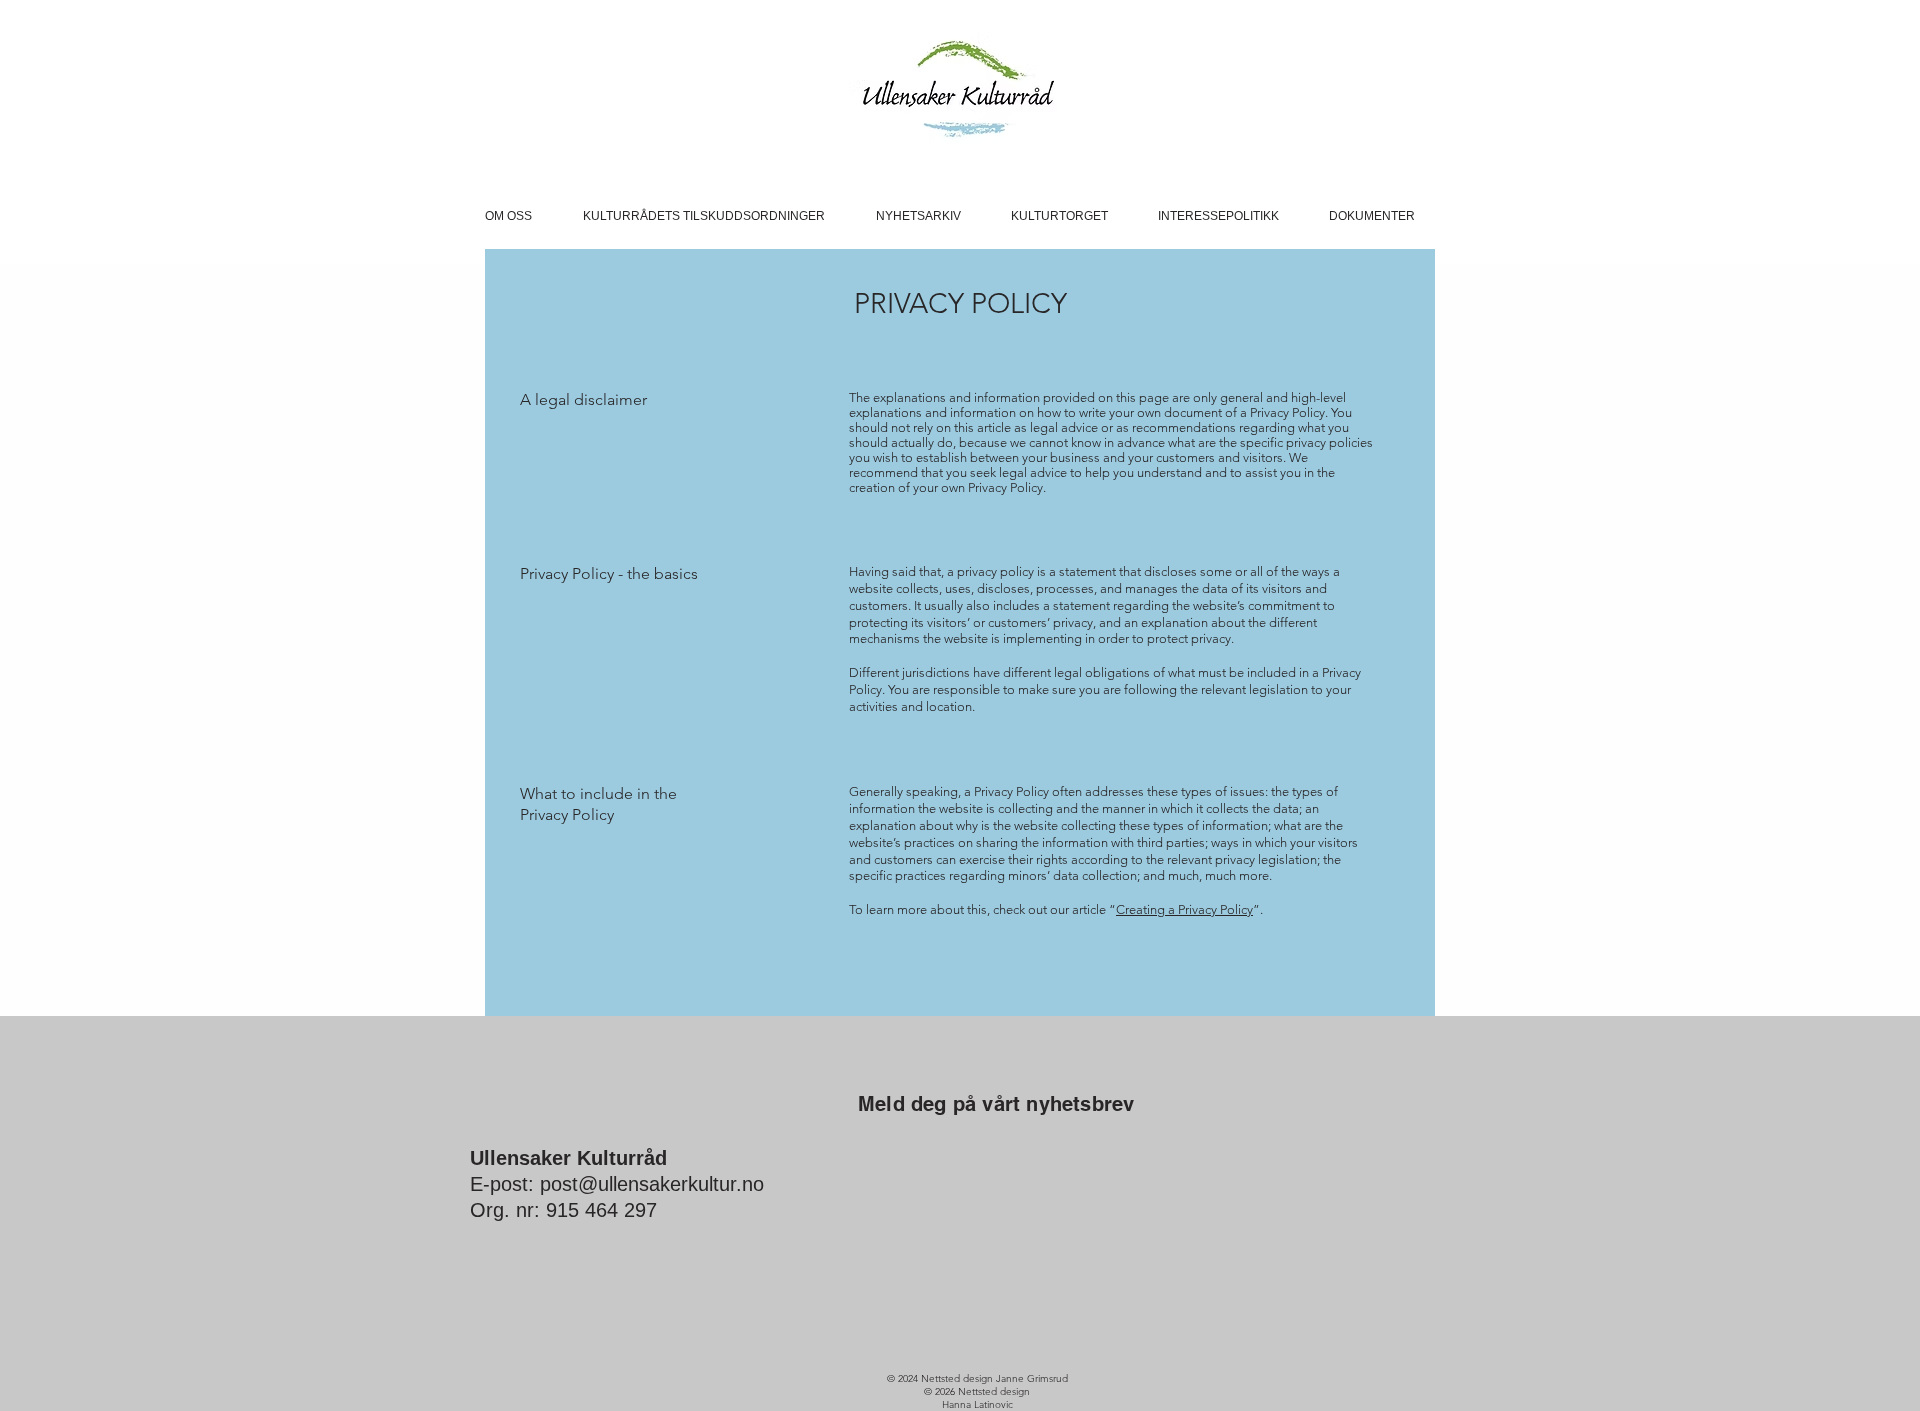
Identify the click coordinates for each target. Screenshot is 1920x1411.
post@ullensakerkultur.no (652, 1184)
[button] (519, 216)
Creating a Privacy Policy (1184, 909)
